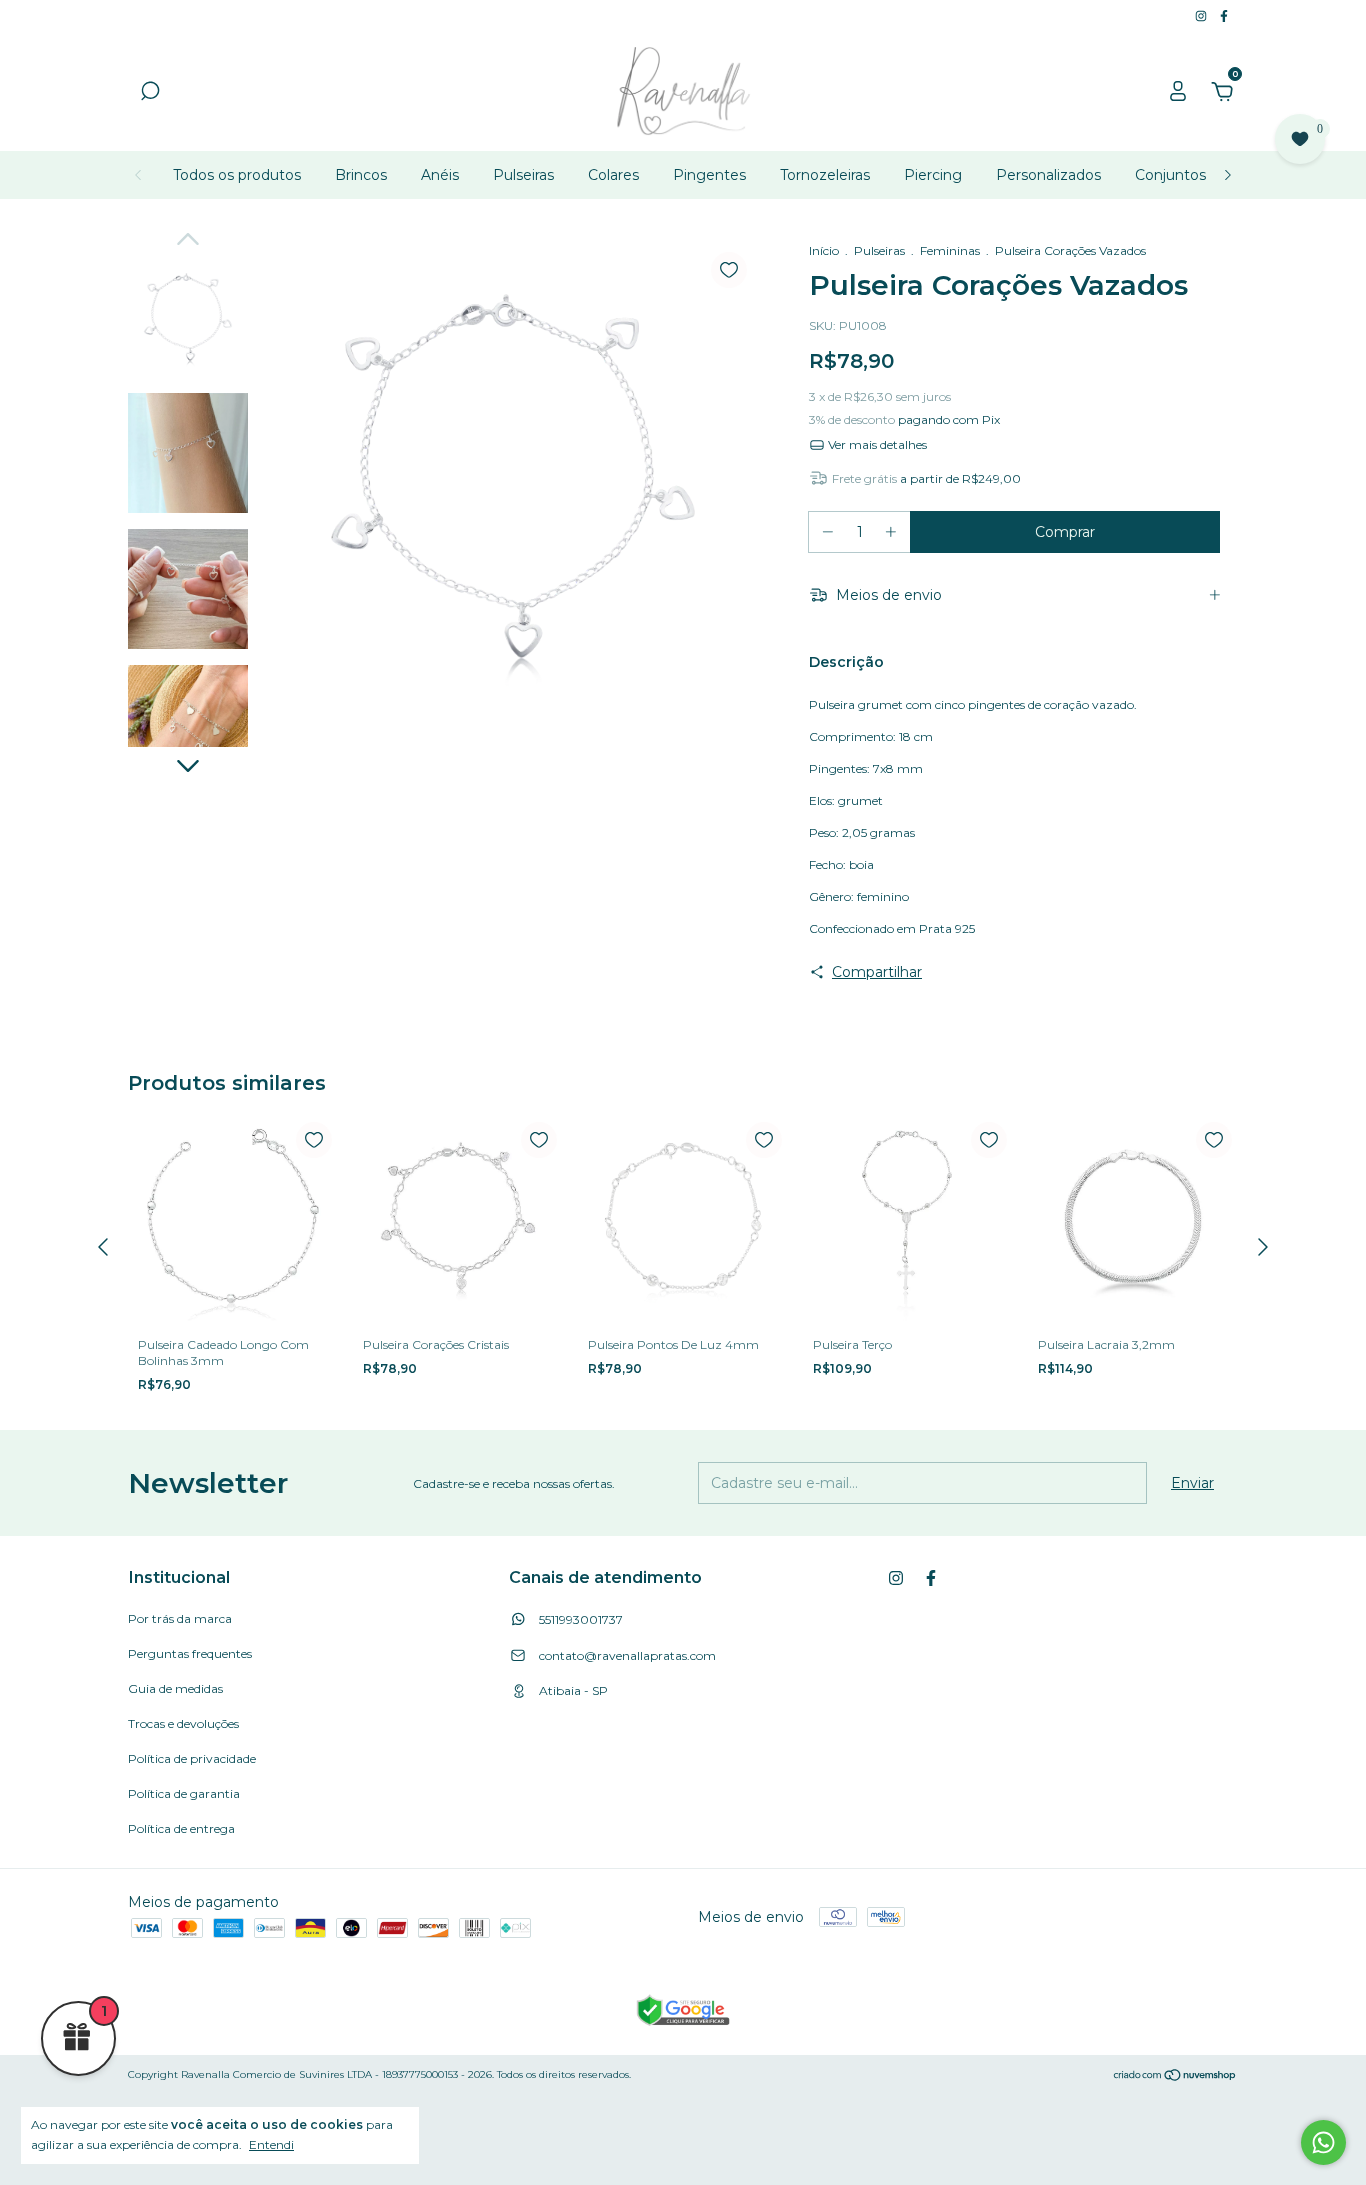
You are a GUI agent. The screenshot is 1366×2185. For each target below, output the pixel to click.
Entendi (271, 2144)
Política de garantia (184, 1793)
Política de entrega (181, 1828)
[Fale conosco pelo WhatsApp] (1323, 2142)
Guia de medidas (175, 1688)
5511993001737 (579, 1619)
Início (824, 250)
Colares (613, 175)
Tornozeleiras (825, 175)
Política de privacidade (192, 1758)
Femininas (950, 250)
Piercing (933, 175)
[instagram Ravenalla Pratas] (1202, 15)
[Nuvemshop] (1175, 2077)
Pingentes (709, 175)
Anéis (440, 175)
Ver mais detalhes (876, 444)
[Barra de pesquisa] (150, 94)
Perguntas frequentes (190, 1653)
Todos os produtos (237, 175)
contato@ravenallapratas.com (627, 1655)
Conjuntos (1170, 175)
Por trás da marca (180, 1618)
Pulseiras (523, 175)
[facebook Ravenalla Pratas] (1224, 15)
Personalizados (1048, 175)
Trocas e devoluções (183, 1723)
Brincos (361, 175)
